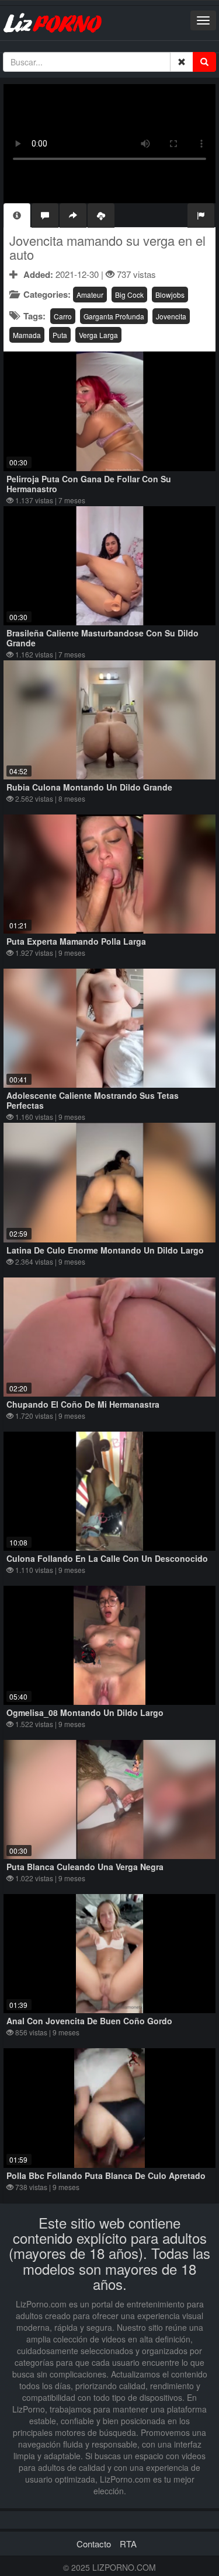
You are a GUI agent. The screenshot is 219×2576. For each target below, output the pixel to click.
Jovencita (171, 316)
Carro (63, 316)
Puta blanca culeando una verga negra (85, 1867)
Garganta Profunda (114, 316)
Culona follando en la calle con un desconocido (107, 1558)
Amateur (90, 295)
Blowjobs (170, 295)
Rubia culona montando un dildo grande (89, 787)
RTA (128, 2544)
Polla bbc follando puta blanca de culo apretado (106, 2175)
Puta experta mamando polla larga (76, 941)
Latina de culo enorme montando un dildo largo (105, 1250)
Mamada (27, 335)
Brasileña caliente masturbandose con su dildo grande (102, 638)
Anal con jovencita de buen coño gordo (89, 2021)
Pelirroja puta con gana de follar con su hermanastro (89, 484)
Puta (60, 335)
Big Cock (129, 295)
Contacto (94, 2544)
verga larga (98, 335)
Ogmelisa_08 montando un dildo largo (85, 1712)
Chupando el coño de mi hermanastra (83, 1404)
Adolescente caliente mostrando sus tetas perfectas (93, 1100)
